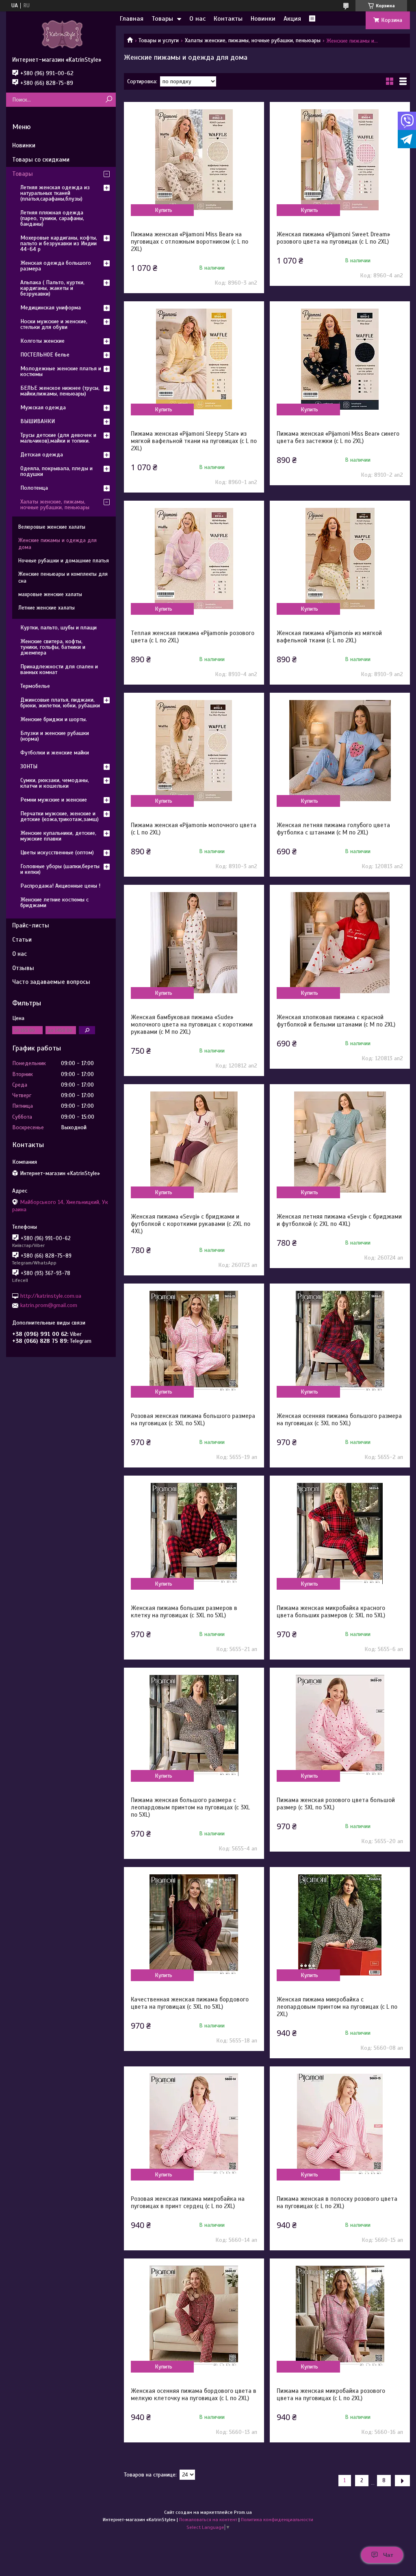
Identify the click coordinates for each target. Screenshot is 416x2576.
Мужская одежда (43, 407)
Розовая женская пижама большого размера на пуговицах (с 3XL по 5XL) (193, 1420)
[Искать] (109, 100)
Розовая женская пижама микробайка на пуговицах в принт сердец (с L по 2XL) (188, 2202)
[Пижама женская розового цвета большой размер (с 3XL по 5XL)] (340, 1725)
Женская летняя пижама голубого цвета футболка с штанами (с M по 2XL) (333, 829)
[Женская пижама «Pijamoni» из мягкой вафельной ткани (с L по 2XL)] (340, 558)
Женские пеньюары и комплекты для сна (63, 578)
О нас (197, 19)
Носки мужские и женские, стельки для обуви (54, 324)
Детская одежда (42, 455)
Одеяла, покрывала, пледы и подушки (56, 471)
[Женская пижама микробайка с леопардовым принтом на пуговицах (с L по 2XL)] (340, 1925)
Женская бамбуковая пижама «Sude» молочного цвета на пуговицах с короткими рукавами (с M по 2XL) (192, 1024)
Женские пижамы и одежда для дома (57, 544)
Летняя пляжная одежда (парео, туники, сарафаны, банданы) (52, 218)
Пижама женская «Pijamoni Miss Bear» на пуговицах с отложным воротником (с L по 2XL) (190, 242)
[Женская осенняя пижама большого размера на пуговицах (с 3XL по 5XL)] (340, 1341)
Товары (162, 19)
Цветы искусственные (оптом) (57, 853)
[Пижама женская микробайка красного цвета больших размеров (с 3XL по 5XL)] (340, 1533)
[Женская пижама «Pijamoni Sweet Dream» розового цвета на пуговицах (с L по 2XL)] (340, 160)
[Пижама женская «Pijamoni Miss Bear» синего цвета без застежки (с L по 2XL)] (340, 359)
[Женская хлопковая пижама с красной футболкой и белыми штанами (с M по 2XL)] (340, 942)
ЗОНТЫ (29, 766)
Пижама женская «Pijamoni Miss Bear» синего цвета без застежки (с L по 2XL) (338, 437)
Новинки (263, 19)
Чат (388, 2555)
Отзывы (23, 968)
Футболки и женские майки (55, 753)
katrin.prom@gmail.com (49, 1305)
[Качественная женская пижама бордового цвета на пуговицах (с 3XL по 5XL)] (194, 1925)
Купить (164, 210)
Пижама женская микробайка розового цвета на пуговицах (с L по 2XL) (331, 2394)
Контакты (228, 19)
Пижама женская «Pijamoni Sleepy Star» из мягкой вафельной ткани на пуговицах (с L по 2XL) (194, 441)
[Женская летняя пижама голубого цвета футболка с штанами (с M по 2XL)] (340, 750)
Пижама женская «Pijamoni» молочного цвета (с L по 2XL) (194, 829)
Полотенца (34, 488)
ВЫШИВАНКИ (38, 421)
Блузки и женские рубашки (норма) (55, 736)
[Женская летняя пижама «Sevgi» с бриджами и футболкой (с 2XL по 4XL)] (340, 1142)
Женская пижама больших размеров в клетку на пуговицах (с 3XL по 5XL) (184, 1612)
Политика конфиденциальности (277, 2520)
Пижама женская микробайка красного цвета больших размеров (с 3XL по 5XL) (331, 1612)
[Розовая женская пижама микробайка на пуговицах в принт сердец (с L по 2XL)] (194, 2124)
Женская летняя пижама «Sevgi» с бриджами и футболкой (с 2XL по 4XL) (339, 1220)
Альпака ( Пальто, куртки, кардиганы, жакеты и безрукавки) (52, 288)
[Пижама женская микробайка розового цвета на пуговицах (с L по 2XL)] (340, 2316)
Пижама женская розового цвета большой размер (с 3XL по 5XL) (336, 1804)
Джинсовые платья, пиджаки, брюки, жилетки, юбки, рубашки (60, 703)
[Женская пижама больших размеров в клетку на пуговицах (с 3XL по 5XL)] (194, 1533)
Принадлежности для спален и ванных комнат (59, 669)
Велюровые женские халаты (52, 527)
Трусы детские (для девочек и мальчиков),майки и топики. (58, 438)
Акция (292, 19)
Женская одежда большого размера (56, 266)
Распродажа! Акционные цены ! (60, 886)
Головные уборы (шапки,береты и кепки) (60, 869)
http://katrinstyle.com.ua (51, 1296)
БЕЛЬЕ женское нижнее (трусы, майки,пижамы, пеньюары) (60, 391)
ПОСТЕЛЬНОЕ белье (45, 355)
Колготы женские (42, 341)
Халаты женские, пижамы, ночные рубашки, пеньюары (253, 40)
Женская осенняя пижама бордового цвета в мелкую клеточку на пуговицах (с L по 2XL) (194, 2394)
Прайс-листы (31, 925)
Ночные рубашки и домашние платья (64, 561)
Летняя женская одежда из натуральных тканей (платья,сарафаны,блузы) (55, 193)
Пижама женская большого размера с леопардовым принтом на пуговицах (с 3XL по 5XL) (190, 1807)
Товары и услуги (159, 40)
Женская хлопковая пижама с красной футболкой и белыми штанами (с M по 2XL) (336, 1021)
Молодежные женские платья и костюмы (61, 371)
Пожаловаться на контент (208, 2520)
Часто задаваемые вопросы (51, 982)
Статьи (22, 940)
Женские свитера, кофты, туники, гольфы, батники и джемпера (53, 647)
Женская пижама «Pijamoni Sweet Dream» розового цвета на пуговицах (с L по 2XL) (333, 238)
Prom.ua (243, 2512)
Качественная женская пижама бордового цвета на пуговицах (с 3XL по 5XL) (190, 2003)
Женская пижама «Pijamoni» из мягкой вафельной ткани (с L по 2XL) (329, 637)
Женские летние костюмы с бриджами (54, 902)
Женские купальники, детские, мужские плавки (58, 836)
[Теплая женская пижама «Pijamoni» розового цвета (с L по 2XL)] (194, 558)
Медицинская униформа (51, 308)
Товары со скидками (41, 160)
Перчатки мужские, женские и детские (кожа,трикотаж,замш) (60, 816)
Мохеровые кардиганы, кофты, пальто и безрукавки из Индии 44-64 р (59, 243)
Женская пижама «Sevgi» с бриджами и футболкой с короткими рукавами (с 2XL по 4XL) (191, 1224)
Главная (132, 19)
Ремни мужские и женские (54, 800)
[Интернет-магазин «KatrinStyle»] (61, 34)
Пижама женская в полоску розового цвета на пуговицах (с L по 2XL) (337, 2202)
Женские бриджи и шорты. (54, 719)
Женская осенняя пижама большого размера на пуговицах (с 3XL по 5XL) (339, 1420)
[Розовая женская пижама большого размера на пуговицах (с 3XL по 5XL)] (194, 1341)
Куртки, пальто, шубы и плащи (58, 628)
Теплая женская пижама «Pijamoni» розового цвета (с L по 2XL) (193, 637)
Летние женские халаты (47, 608)
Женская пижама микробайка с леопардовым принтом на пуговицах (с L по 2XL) (337, 2007)
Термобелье (35, 686)
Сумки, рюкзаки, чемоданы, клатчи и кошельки (55, 783)
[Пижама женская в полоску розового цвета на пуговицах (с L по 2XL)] (340, 2124)
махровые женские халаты (50, 594)
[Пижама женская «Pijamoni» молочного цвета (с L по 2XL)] (194, 750)
